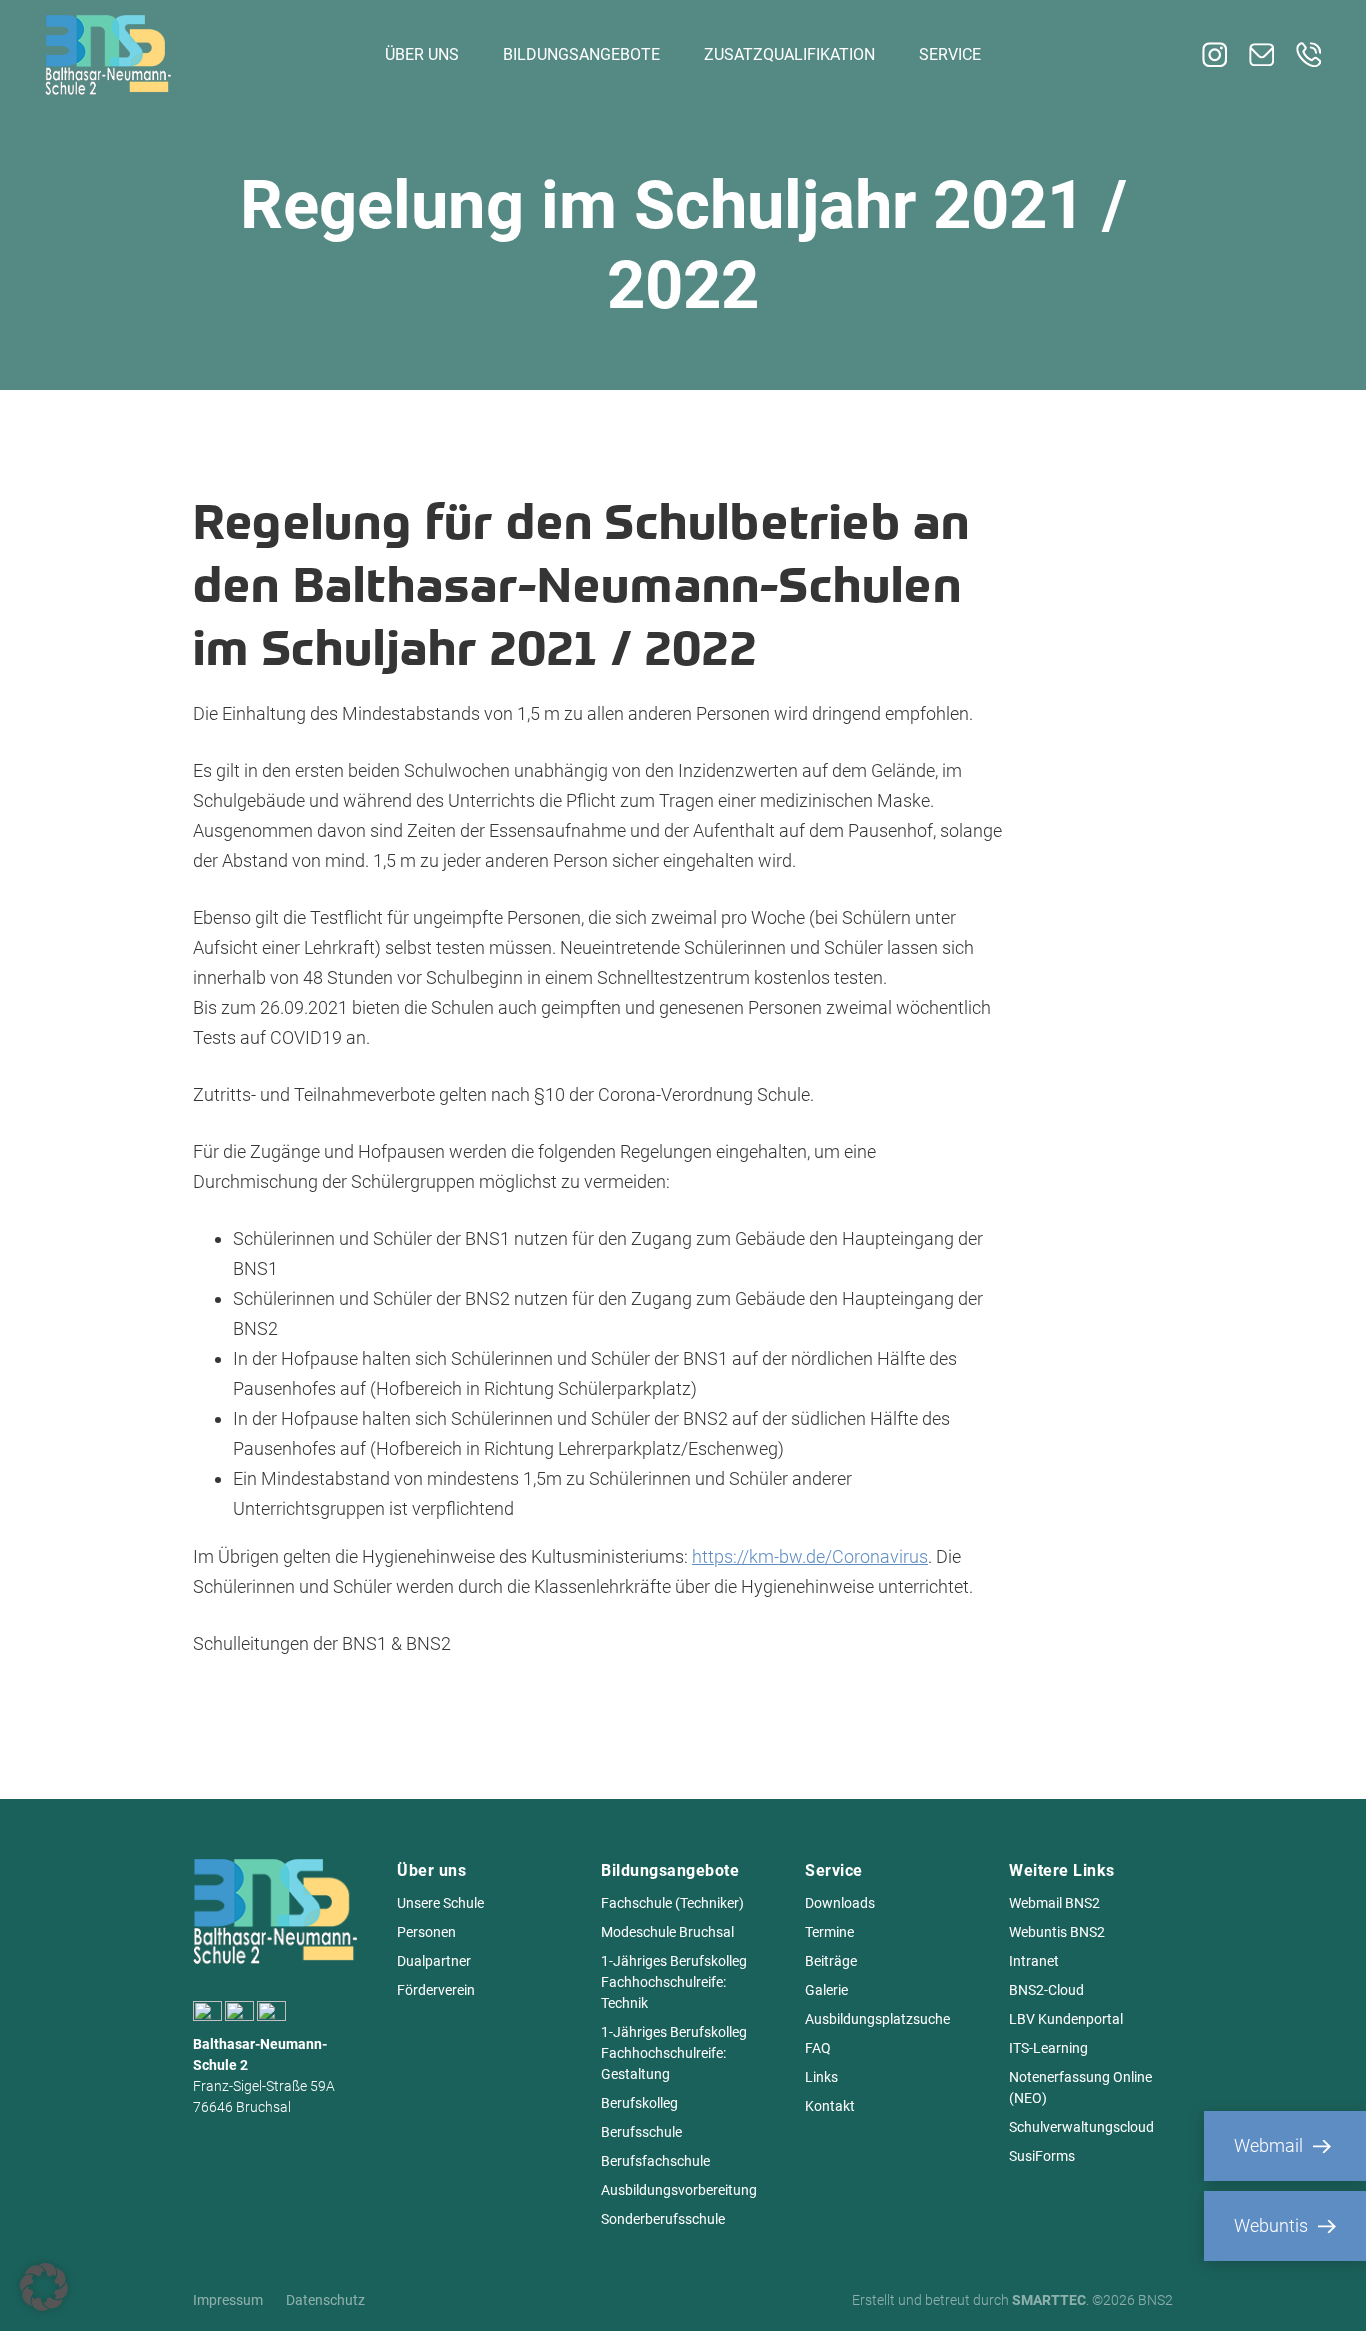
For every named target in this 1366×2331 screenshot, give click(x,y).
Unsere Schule (440, 1903)
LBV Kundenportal (1066, 2019)
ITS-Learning (1048, 2048)
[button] (44, 2287)
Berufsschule (641, 2132)
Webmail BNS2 (1054, 1903)
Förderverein (436, 1990)
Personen (426, 1932)
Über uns (422, 54)
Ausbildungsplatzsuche (877, 2019)
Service (950, 54)
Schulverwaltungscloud (1081, 2127)
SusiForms (1042, 2156)
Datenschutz (325, 2300)
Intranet (1034, 1961)
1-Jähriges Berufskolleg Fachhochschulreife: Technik (674, 1982)
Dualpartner (434, 1961)
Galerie (826, 1990)
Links (821, 2077)
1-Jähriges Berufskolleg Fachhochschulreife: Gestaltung (674, 2053)
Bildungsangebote (581, 54)
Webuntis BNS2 (1057, 1932)
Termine (829, 1932)
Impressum (228, 2300)
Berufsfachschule (655, 2161)
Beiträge (831, 1961)
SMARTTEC (1049, 2300)
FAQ (818, 2048)
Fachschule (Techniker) (672, 1903)
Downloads (840, 1903)
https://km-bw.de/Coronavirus (810, 1556)
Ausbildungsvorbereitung (679, 2190)
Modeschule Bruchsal (667, 1932)
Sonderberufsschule (663, 2219)
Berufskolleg (639, 2103)
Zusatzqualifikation (789, 54)
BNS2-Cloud (1046, 1990)
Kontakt (830, 2106)
